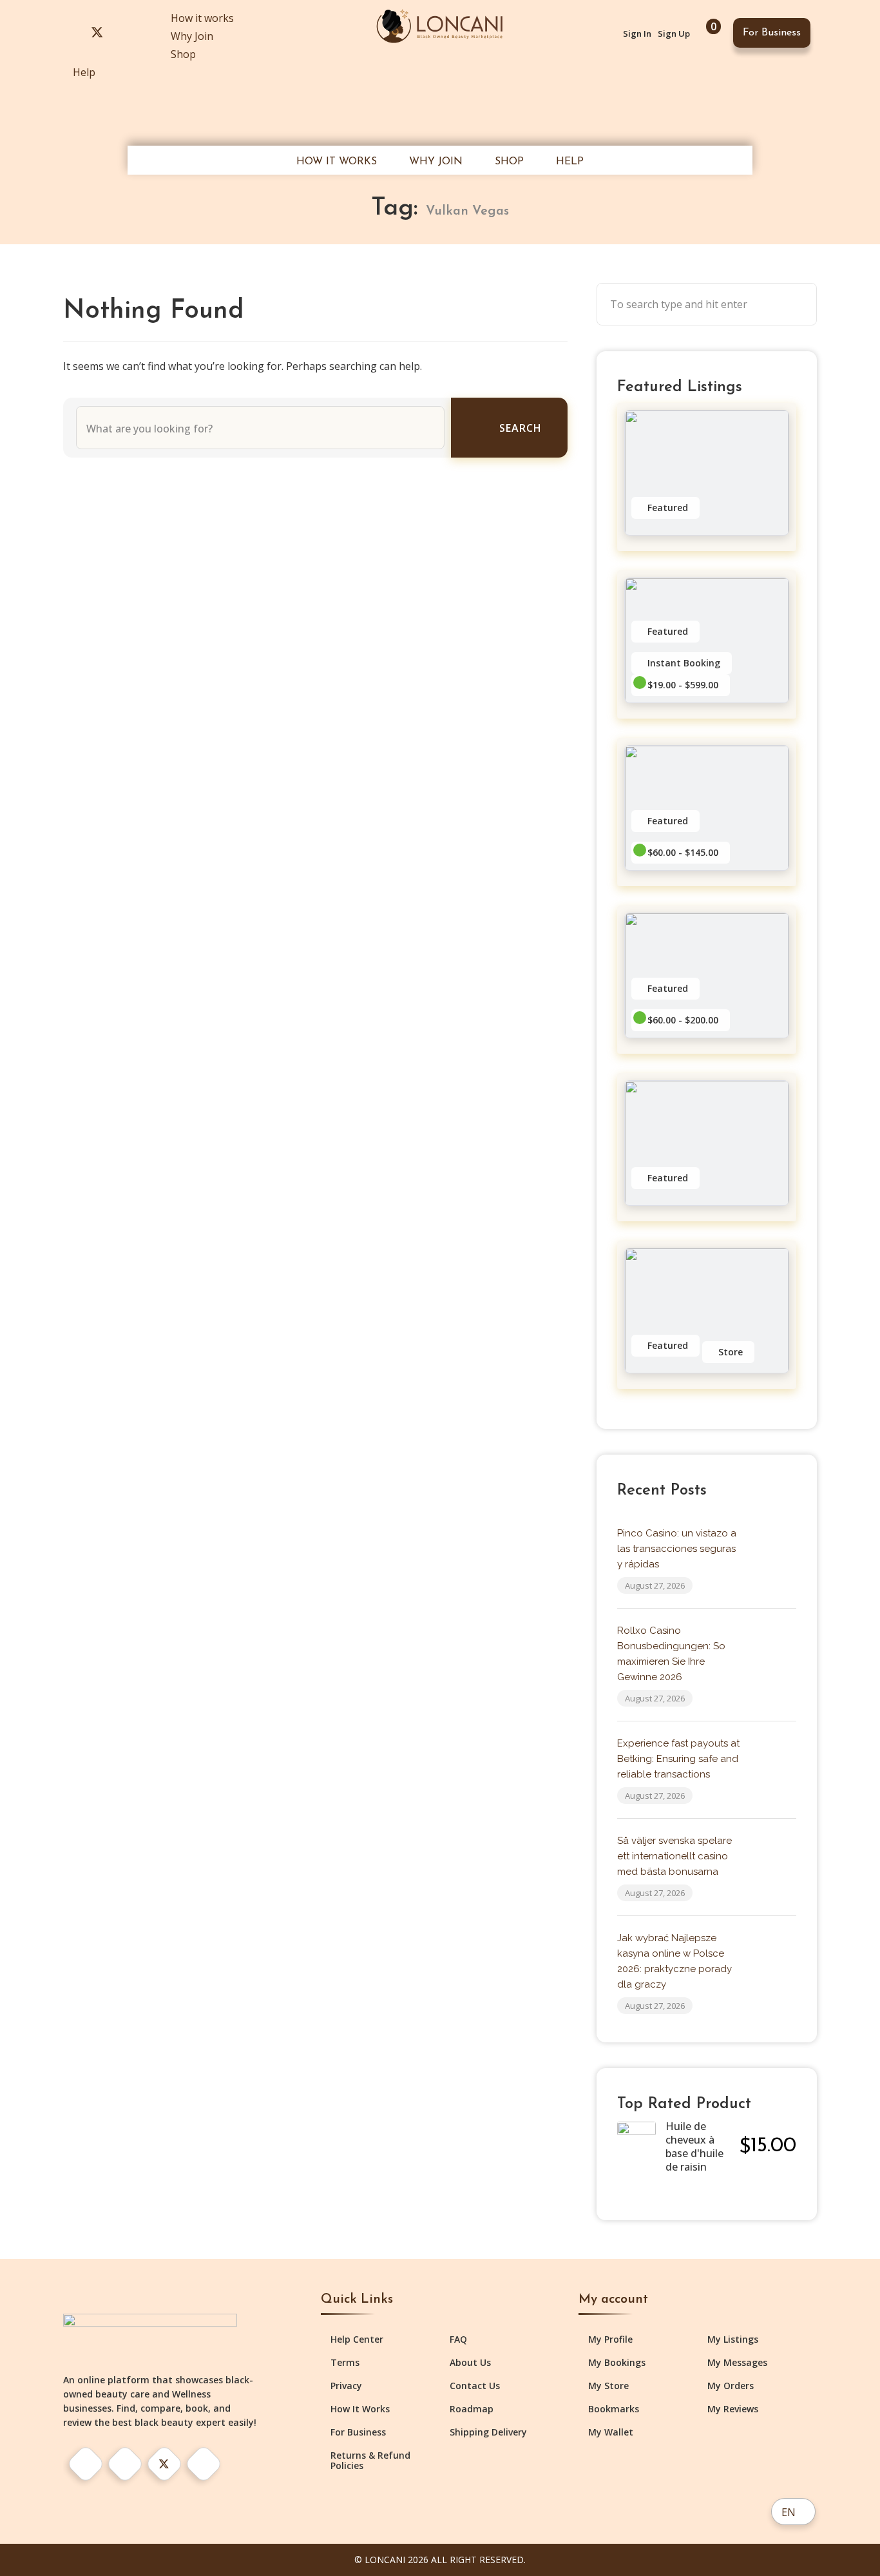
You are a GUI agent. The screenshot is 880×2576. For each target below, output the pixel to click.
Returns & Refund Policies (370, 2461)
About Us (470, 2363)
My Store (608, 2386)
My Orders (731, 2386)
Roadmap (472, 2409)
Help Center (357, 2339)
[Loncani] (440, 25)
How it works (202, 18)
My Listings (733, 2339)
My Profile (610, 2339)
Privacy (346, 2386)
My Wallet (611, 2432)
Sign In (637, 34)
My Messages (737, 2363)
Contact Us (475, 2386)
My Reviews (733, 2409)
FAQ (458, 2339)
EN (789, 2512)
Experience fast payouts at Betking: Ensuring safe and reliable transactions (678, 1759)
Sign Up (674, 34)
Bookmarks (614, 2409)
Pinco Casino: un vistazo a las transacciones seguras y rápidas (677, 1549)
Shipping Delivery (488, 2432)
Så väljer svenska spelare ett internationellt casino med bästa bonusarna (674, 1856)
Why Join (192, 36)
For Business (772, 33)
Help (84, 72)
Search (521, 428)
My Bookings (617, 2363)
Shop (183, 54)
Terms (345, 2363)
